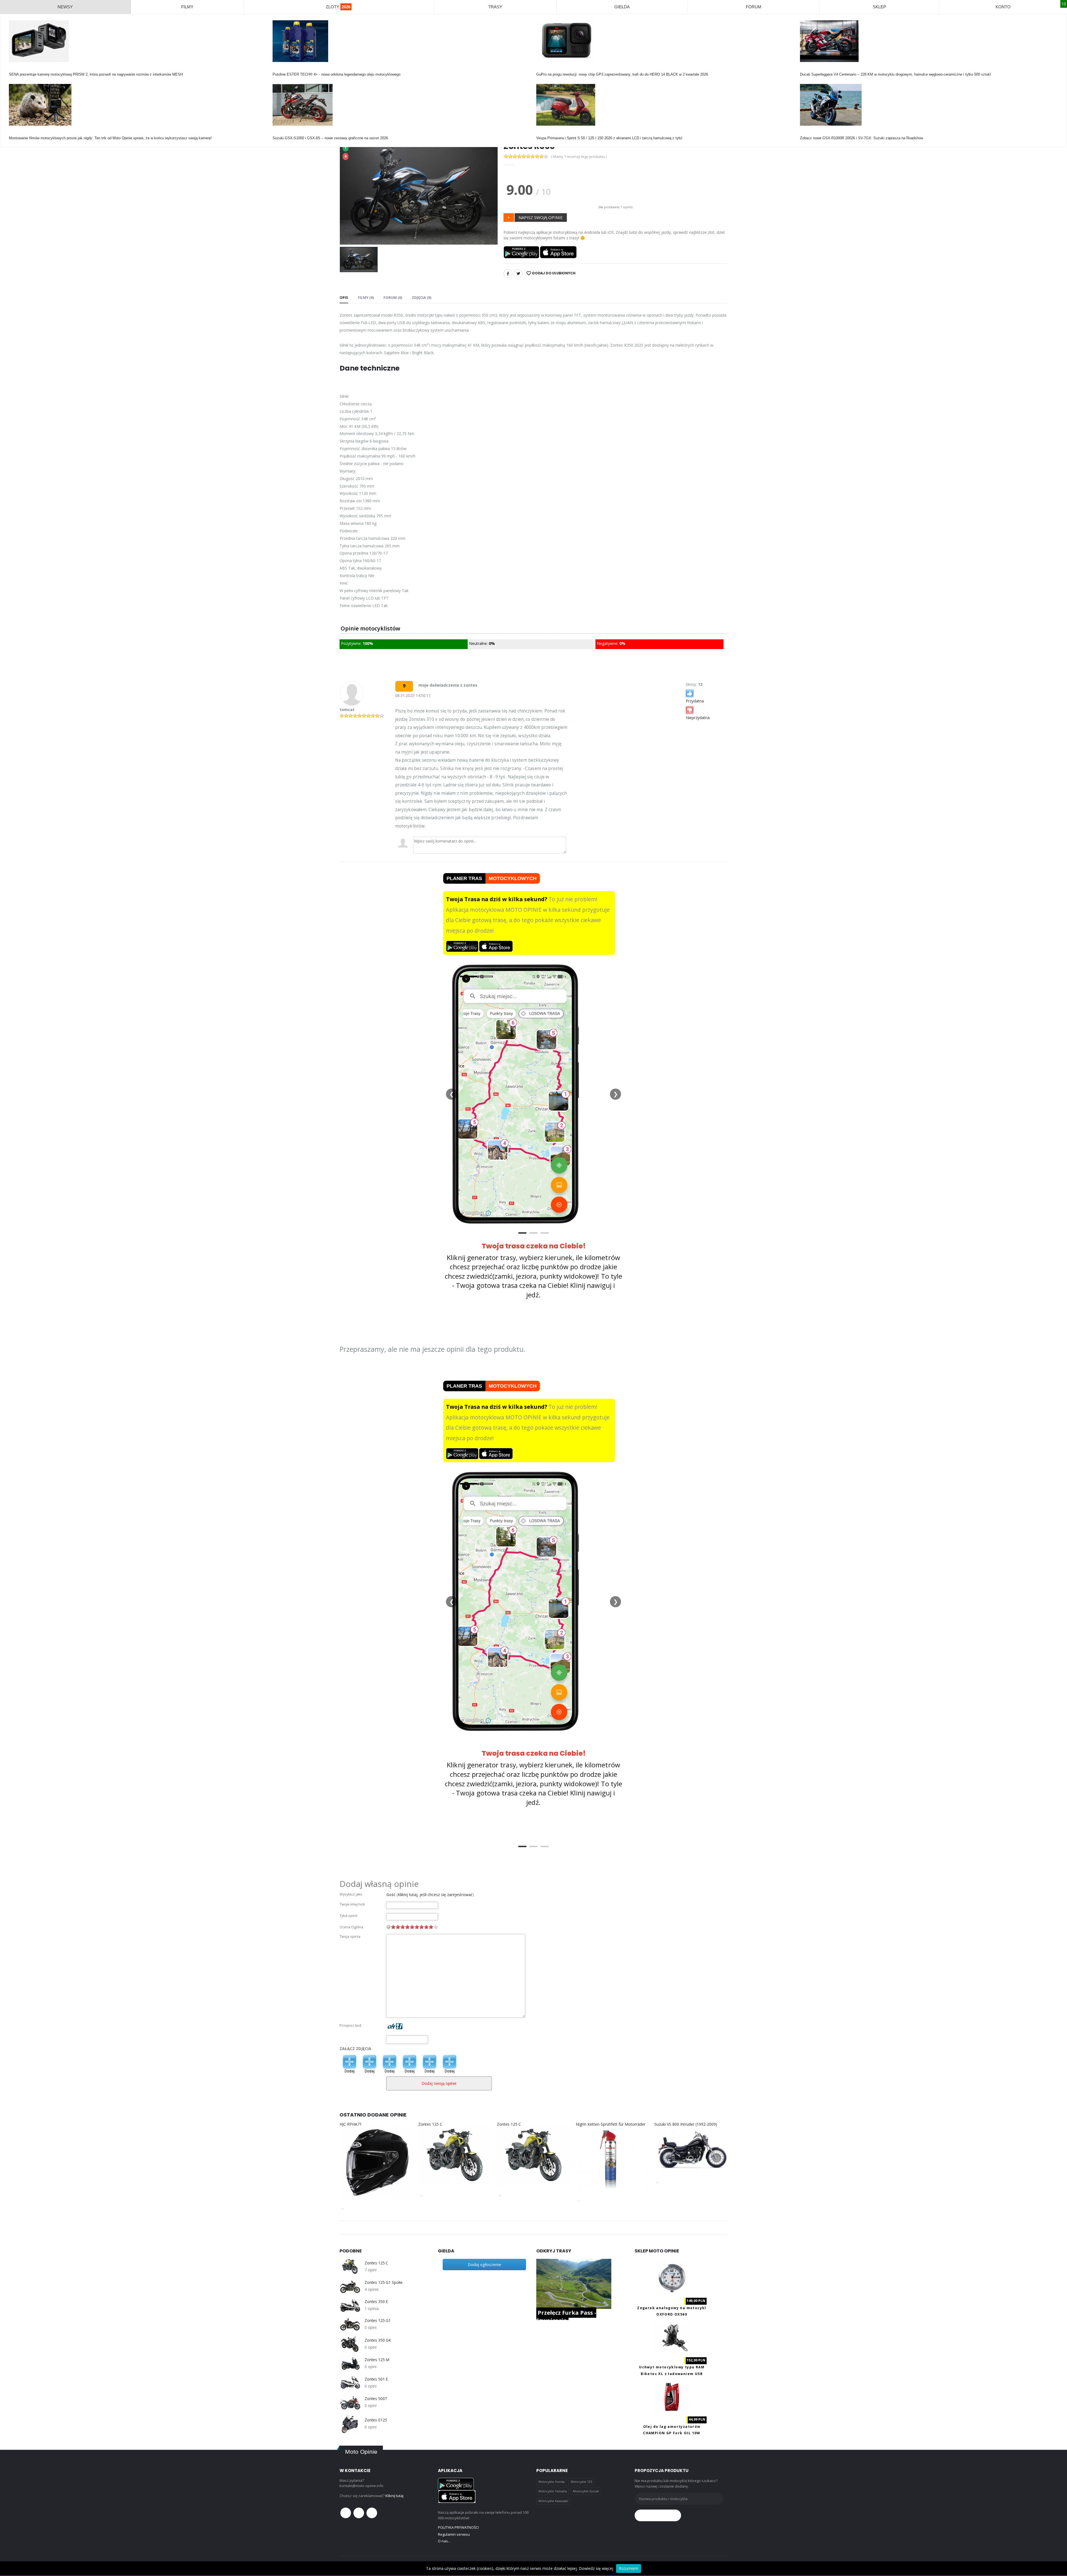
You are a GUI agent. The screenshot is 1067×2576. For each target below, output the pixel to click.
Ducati (805, 69)
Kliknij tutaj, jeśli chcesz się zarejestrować (435, 1895)
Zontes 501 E (376, 2379)
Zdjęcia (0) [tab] (422, 297)
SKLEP (879, 7)
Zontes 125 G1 (378, 2321)
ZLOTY (338, 7)
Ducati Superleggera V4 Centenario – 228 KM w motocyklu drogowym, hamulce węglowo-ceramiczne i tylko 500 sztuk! (896, 74)
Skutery (543, 133)
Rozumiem (629, 2568)
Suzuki (278, 133)
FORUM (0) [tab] (393, 297)
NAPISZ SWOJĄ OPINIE (541, 217)
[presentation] (348, 193)
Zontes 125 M (377, 2360)
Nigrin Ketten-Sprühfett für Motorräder (611, 2124)
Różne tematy (20, 133)
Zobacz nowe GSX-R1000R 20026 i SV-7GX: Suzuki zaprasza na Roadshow (862, 138)
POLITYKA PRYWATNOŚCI (458, 2527)
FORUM (754, 7)
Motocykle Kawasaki (553, 2501)
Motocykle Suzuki (586, 2491)
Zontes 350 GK (378, 2340)
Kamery (15, 69)
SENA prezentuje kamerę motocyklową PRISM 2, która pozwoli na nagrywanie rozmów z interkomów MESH (96, 74)
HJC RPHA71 (351, 2124)
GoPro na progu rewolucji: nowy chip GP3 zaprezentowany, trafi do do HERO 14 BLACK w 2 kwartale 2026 (622, 74)
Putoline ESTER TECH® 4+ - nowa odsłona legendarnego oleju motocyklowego (336, 74)
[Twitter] (518, 274)
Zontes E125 (376, 2420)
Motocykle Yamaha (553, 2491)
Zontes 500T (376, 2399)
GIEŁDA (622, 7)
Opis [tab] (344, 297)
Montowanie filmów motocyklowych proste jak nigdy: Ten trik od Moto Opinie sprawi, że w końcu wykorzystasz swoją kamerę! (110, 138)
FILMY (187, 7)
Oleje (277, 69)
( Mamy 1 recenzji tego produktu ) (579, 157)
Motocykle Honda (552, 2482)
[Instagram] (372, 2513)
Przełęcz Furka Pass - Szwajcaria (566, 2317)
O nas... (444, 2541)
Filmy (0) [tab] (366, 297)
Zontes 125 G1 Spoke (384, 2282)
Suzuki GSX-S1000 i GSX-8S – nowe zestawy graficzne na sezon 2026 (330, 138)
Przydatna (695, 701)
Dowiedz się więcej (596, 2568)
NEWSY (65, 7)
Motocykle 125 (581, 2482)
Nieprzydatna (698, 718)
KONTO (1003, 7)
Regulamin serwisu (454, 2534)
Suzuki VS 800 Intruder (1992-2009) (686, 2124)
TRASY (495, 7)
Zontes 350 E (376, 2302)
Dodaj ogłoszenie (484, 2264)
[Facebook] (508, 274)
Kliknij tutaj (394, 2496)
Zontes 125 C (430, 2124)
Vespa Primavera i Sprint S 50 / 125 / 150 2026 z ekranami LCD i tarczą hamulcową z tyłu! (609, 138)
